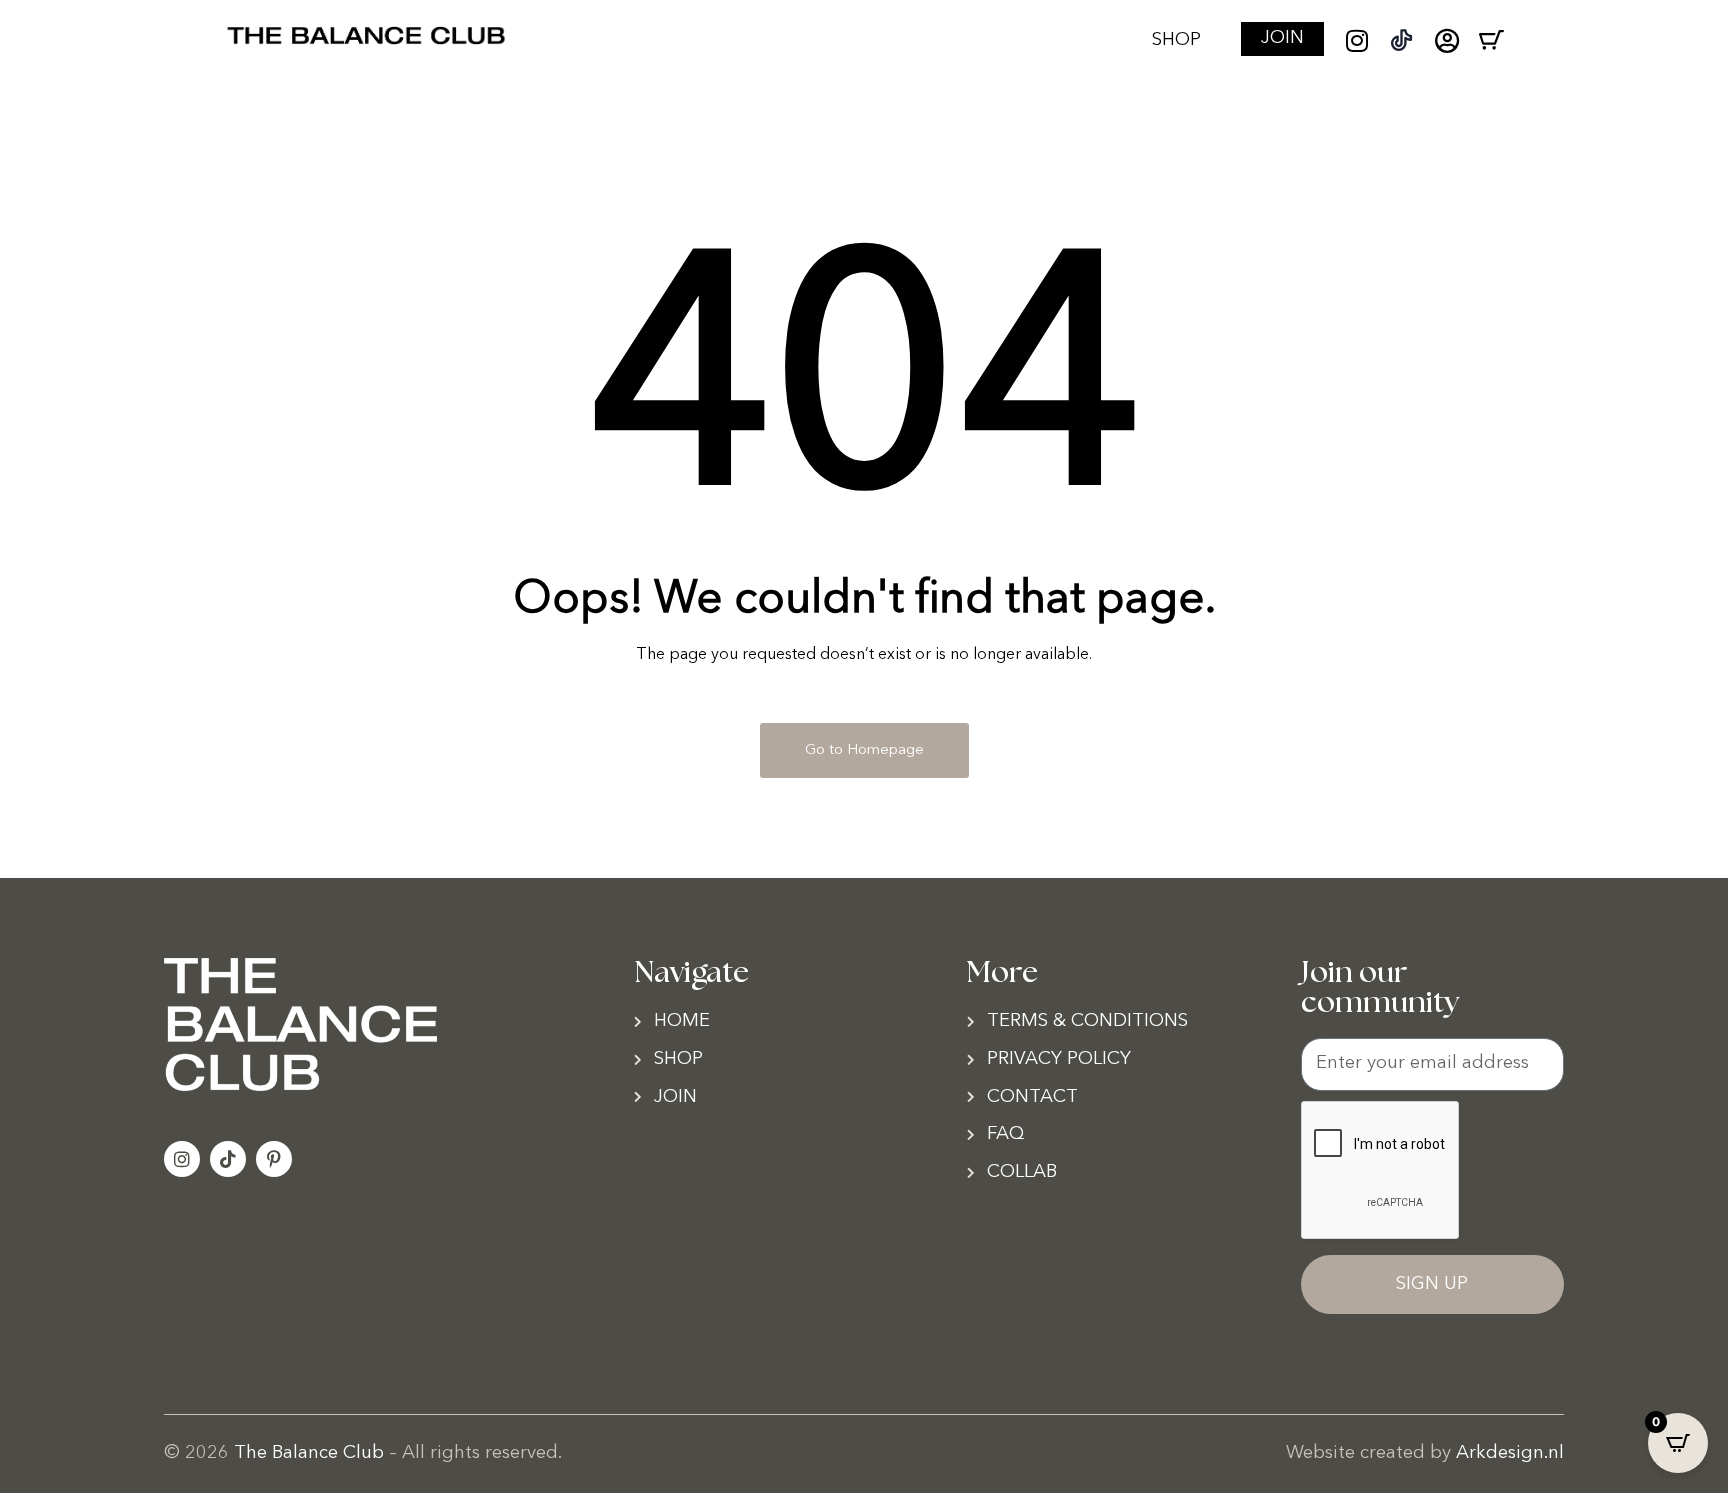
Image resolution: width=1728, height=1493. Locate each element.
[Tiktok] (228, 1159)
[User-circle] (1446, 40)
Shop (1176, 40)
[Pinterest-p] (274, 1159)
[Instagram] (1356, 40)
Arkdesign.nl (1510, 1453)
